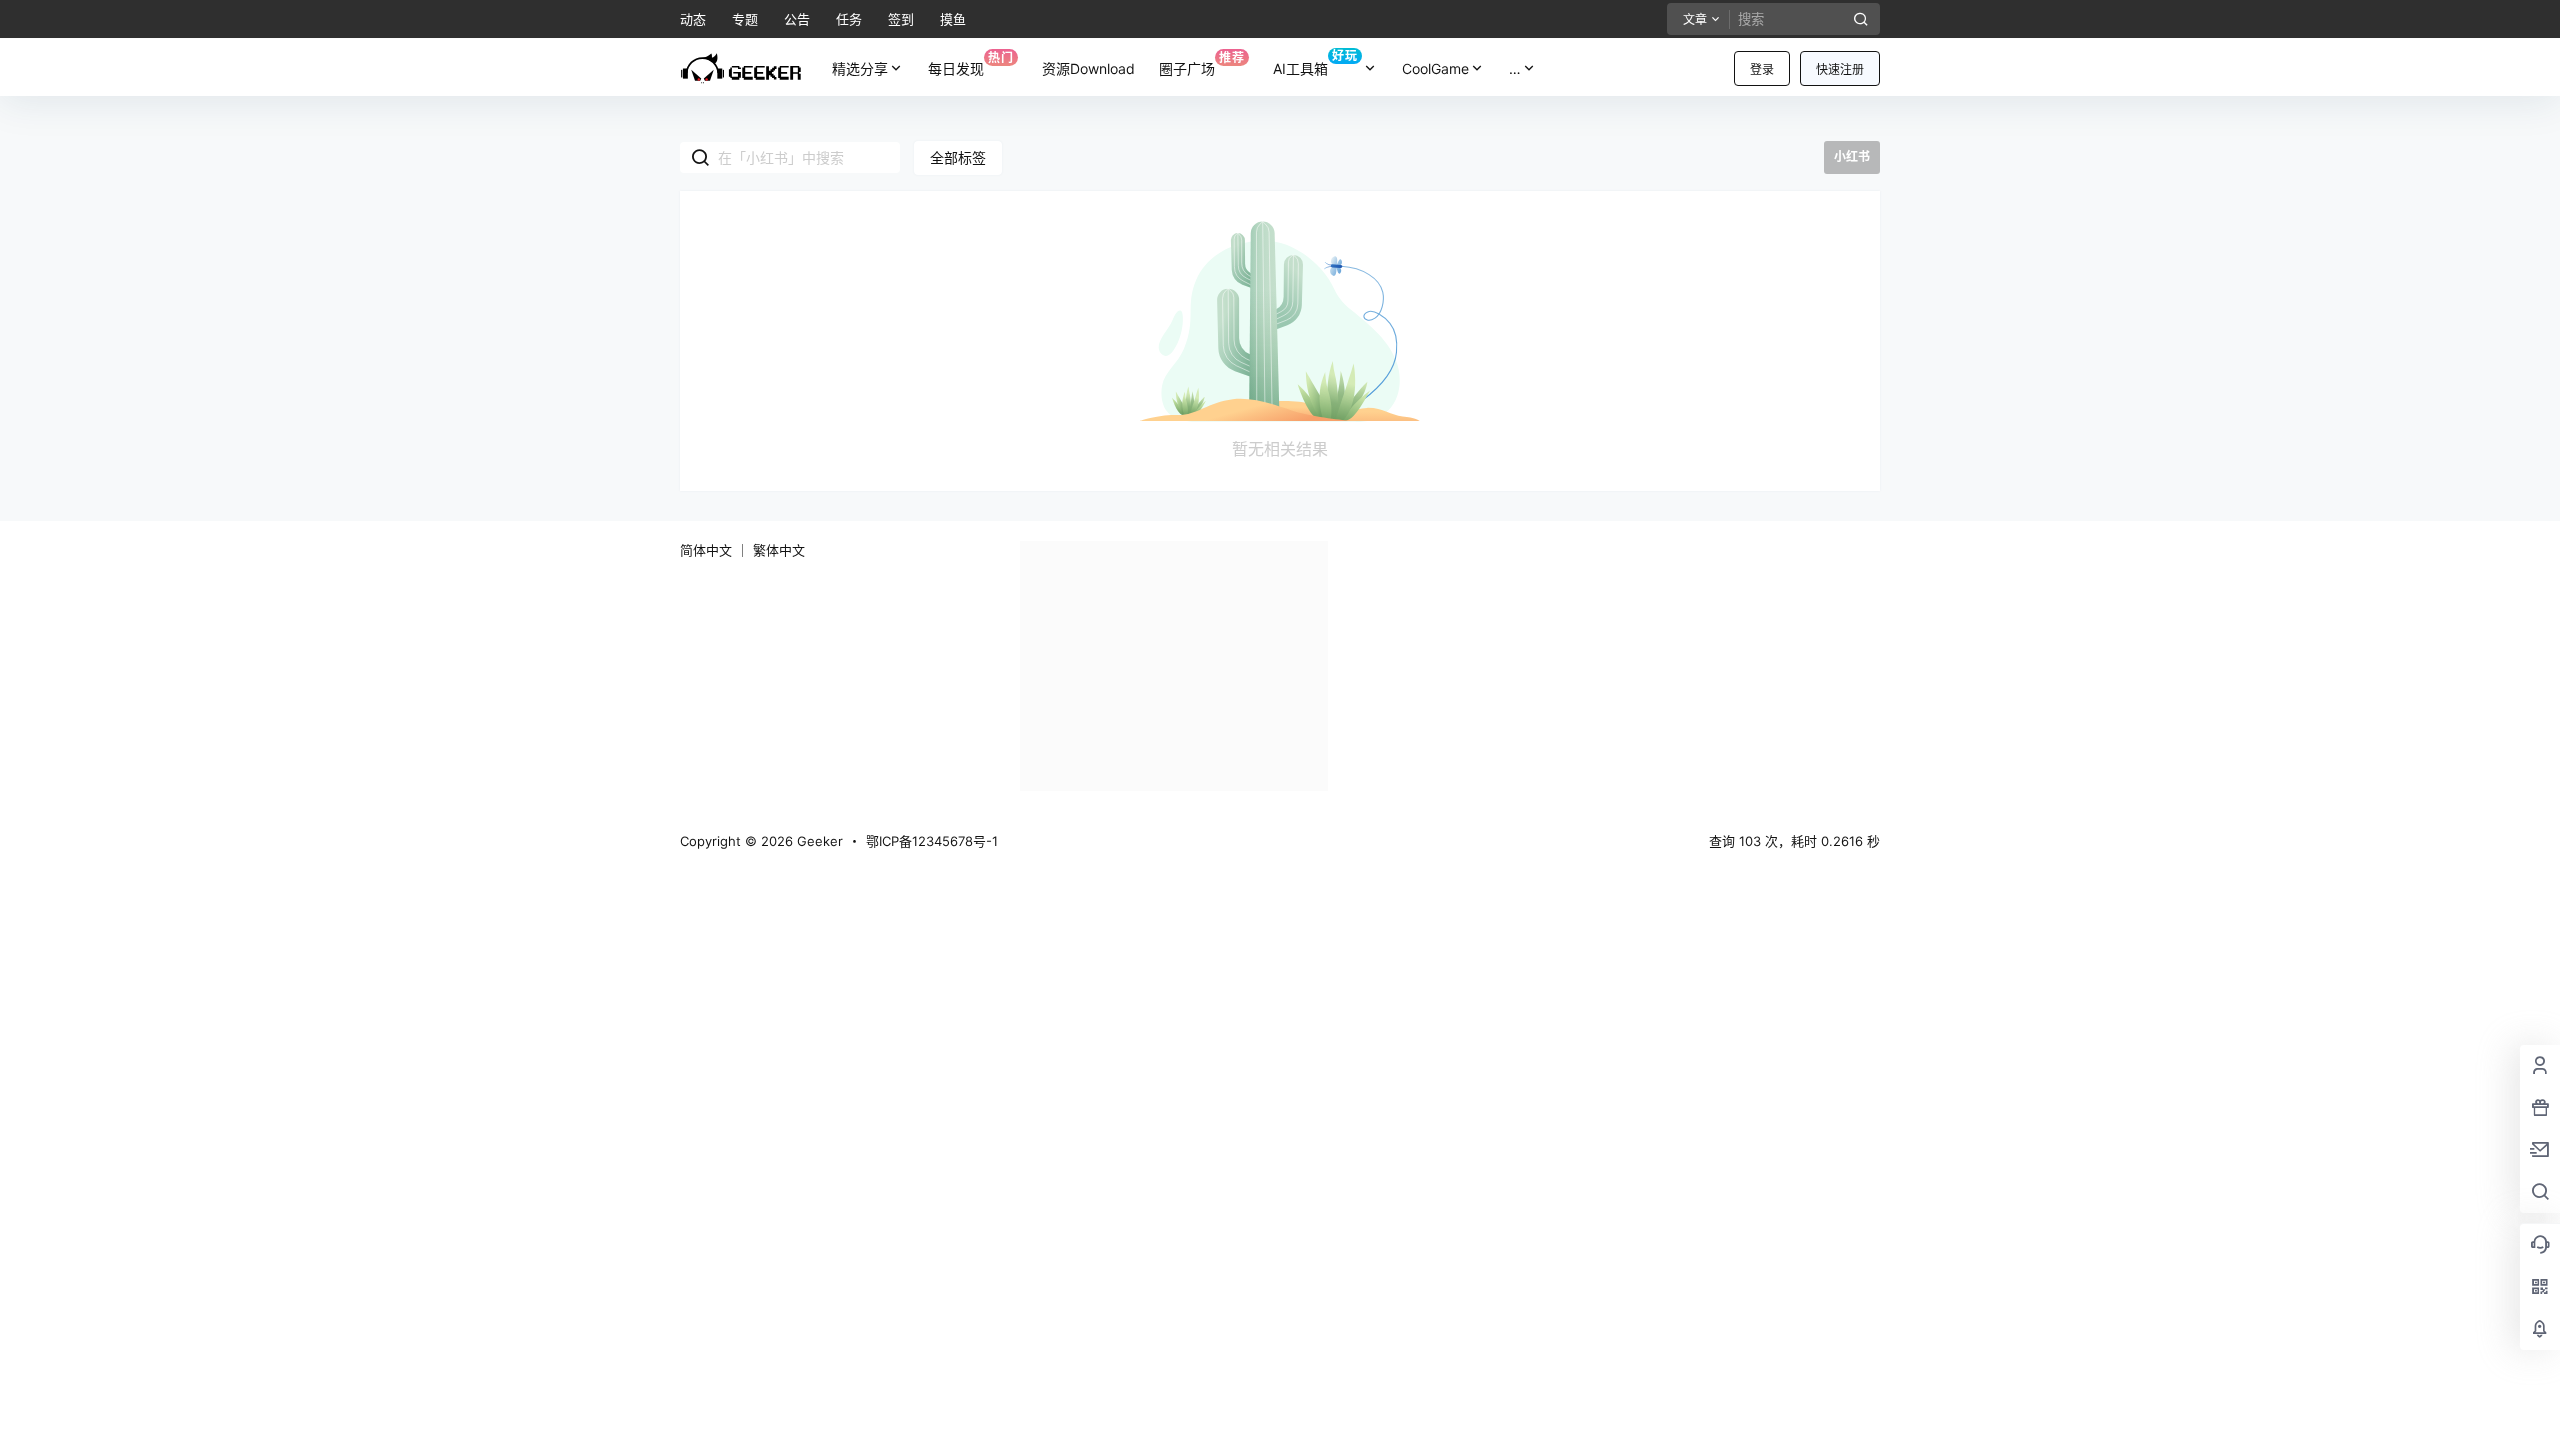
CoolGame (1435, 68)
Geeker (818, 841)
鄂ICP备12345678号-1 (932, 841)
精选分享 (860, 68)
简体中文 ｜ (714, 550)
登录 (1762, 69)
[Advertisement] (1174, 666)
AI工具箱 (1315, 62)
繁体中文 (779, 550)
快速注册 (1840, 69)
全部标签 (958, 157)
